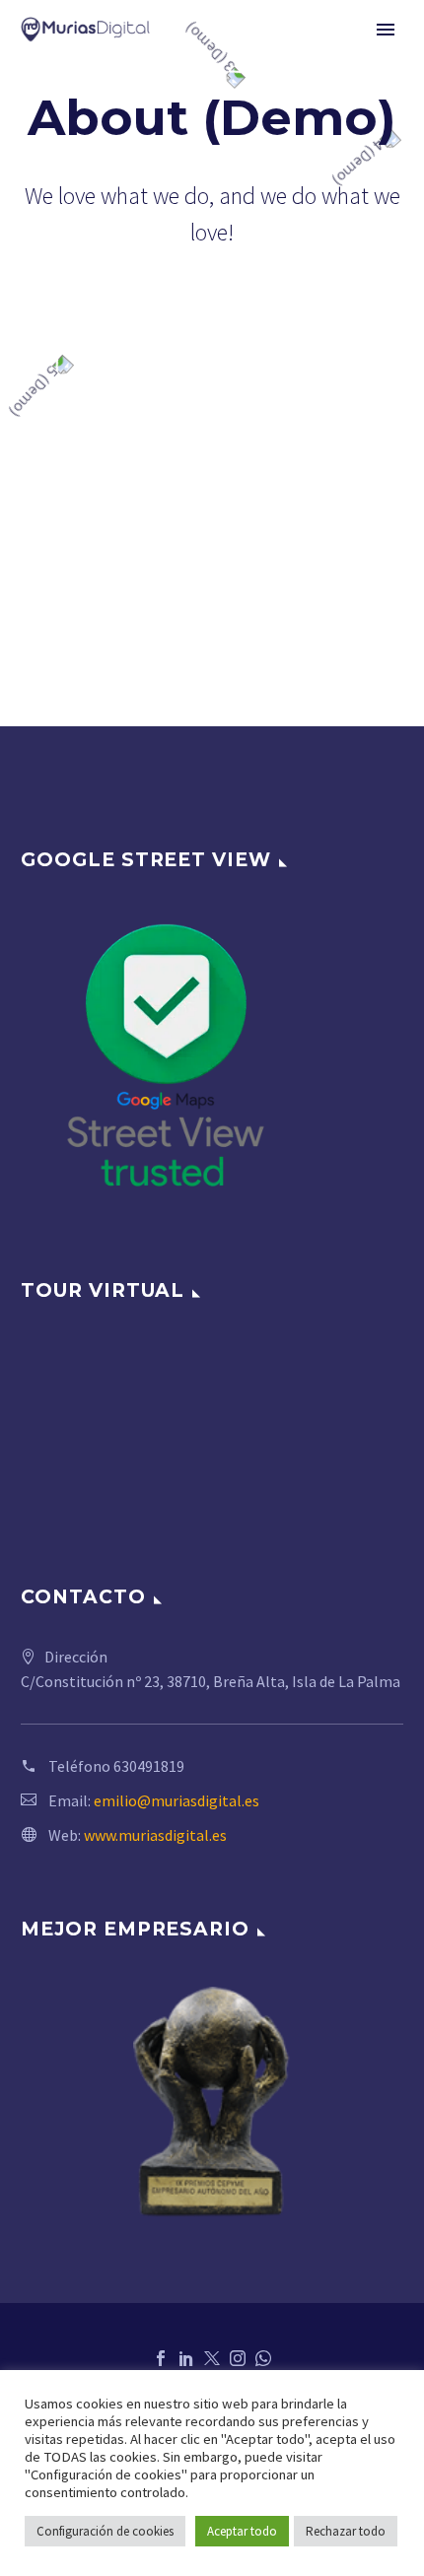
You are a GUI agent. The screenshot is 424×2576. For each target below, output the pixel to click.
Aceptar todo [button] (242, 2531)
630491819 (149, 1766)
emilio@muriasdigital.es (177, 1800)
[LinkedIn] (186, 2358)
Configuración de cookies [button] (105, 2531)
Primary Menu (386, 30)
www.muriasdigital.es (155, 1835)
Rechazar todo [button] (346, 2531)
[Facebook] (161, 2358)
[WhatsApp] (263, 2358)
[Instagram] (238, 2358)
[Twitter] (212, 2358)
